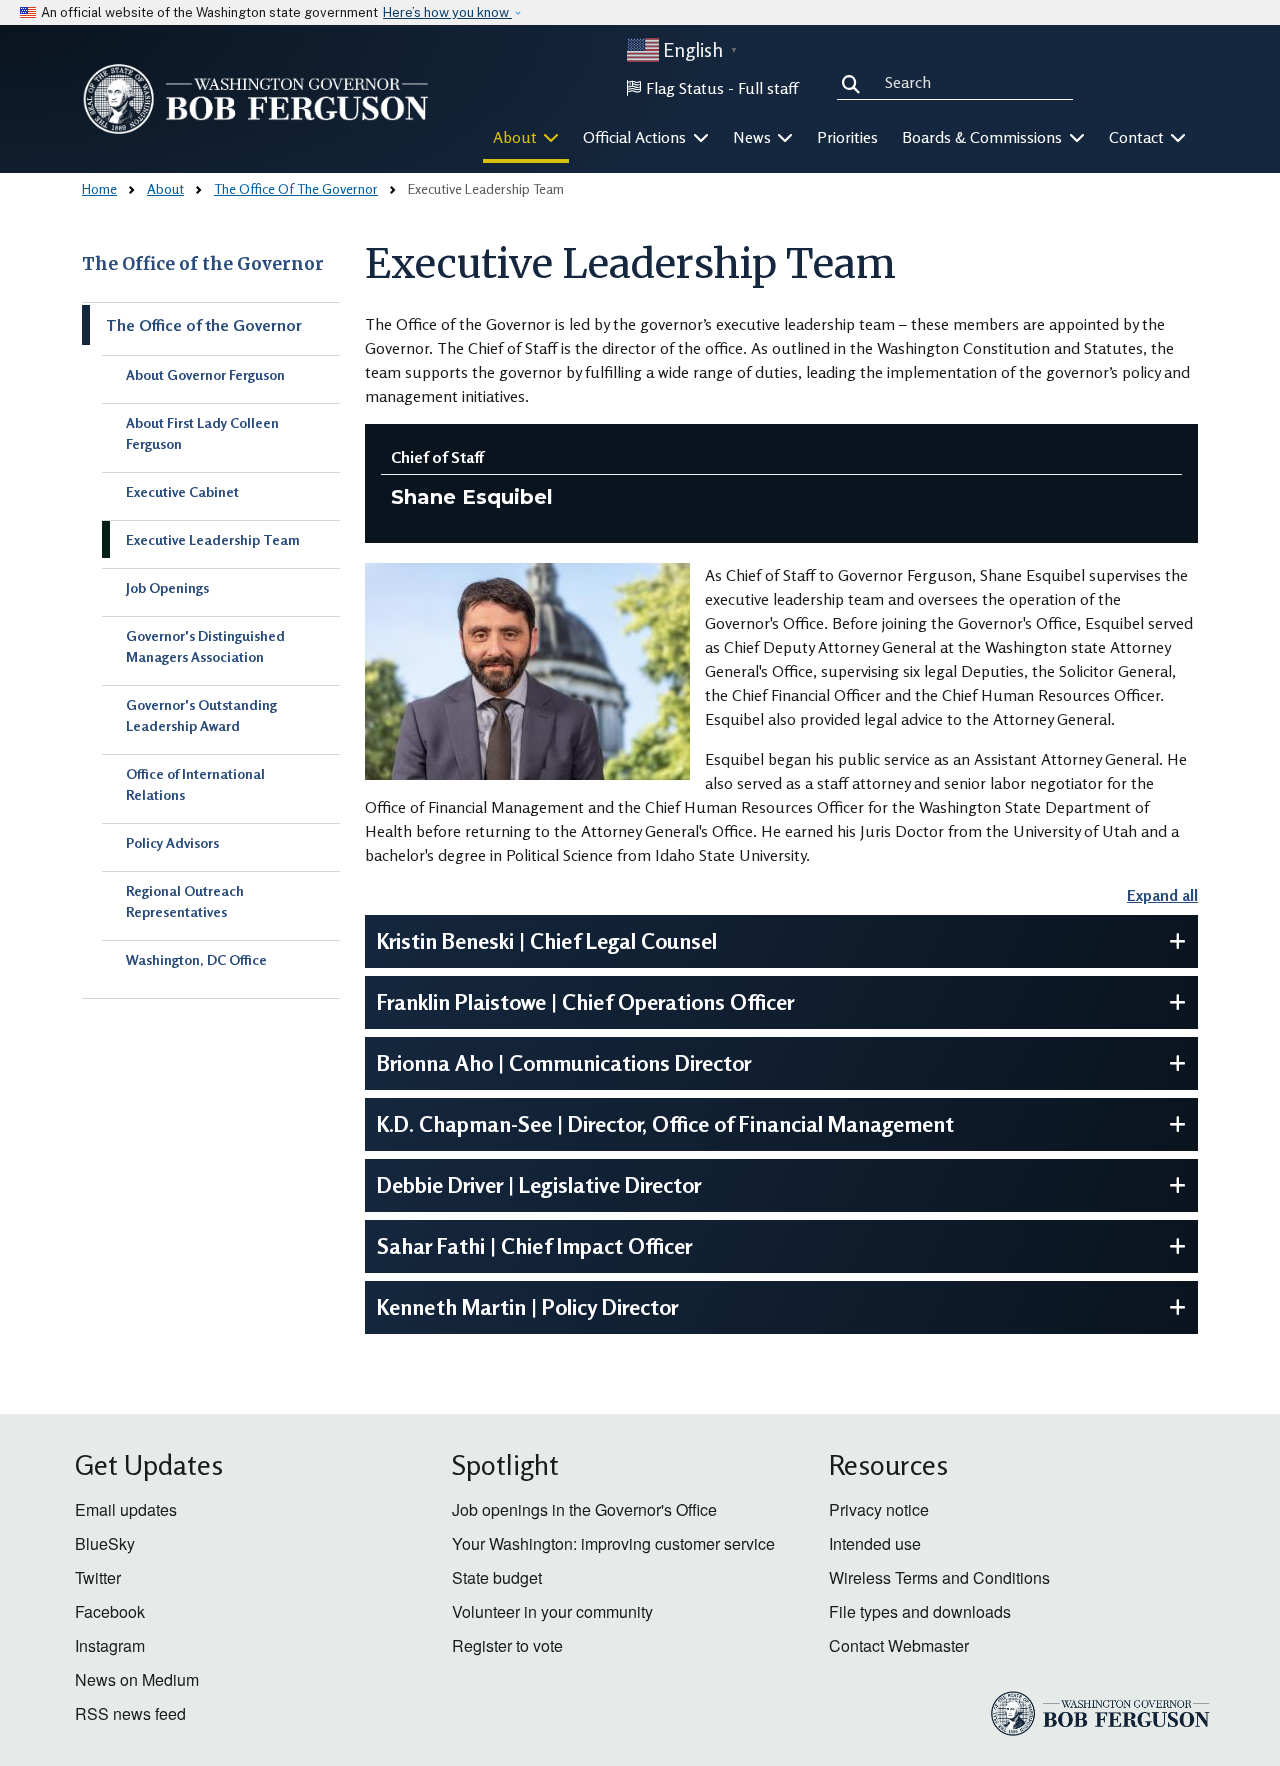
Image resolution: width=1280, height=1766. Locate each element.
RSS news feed (130, 1713)
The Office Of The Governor (296, 188)
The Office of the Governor (203, 264)
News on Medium (137, 1679)
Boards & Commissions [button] (984, 137)
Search (855, 82)
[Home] (256, 99)
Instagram (110, 1645)
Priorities (847, 137)
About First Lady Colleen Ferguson (202, 433)
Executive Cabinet (182, 491)
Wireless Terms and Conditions (939, 1577)
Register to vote (507, 1645)
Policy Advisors (172, 842)
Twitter (98, 1577)
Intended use (875, 1543)
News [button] (754, 137)
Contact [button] (1138, 137)
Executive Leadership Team (213, 539)
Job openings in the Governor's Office (584, 1509)
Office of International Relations (195, 784)
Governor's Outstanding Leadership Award (201, 715)
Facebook (110, 1611)
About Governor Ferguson (205, 374)
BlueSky (105, 1543)
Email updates (126, 1509)
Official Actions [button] (636, 137)
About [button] (517, 137)
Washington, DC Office (196, 959)
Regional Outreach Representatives (185, 901)
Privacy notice (879, 1509)
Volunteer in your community (552, 1611)
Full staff (768, 88)
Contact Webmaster (899, 1645)
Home (99, 188)
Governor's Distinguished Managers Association (205, 646)
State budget (497, 1577)
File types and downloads (920, 1611)
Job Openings (167, 587)
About (165, 188)
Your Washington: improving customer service (613, 1543)
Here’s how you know (447, 12)
